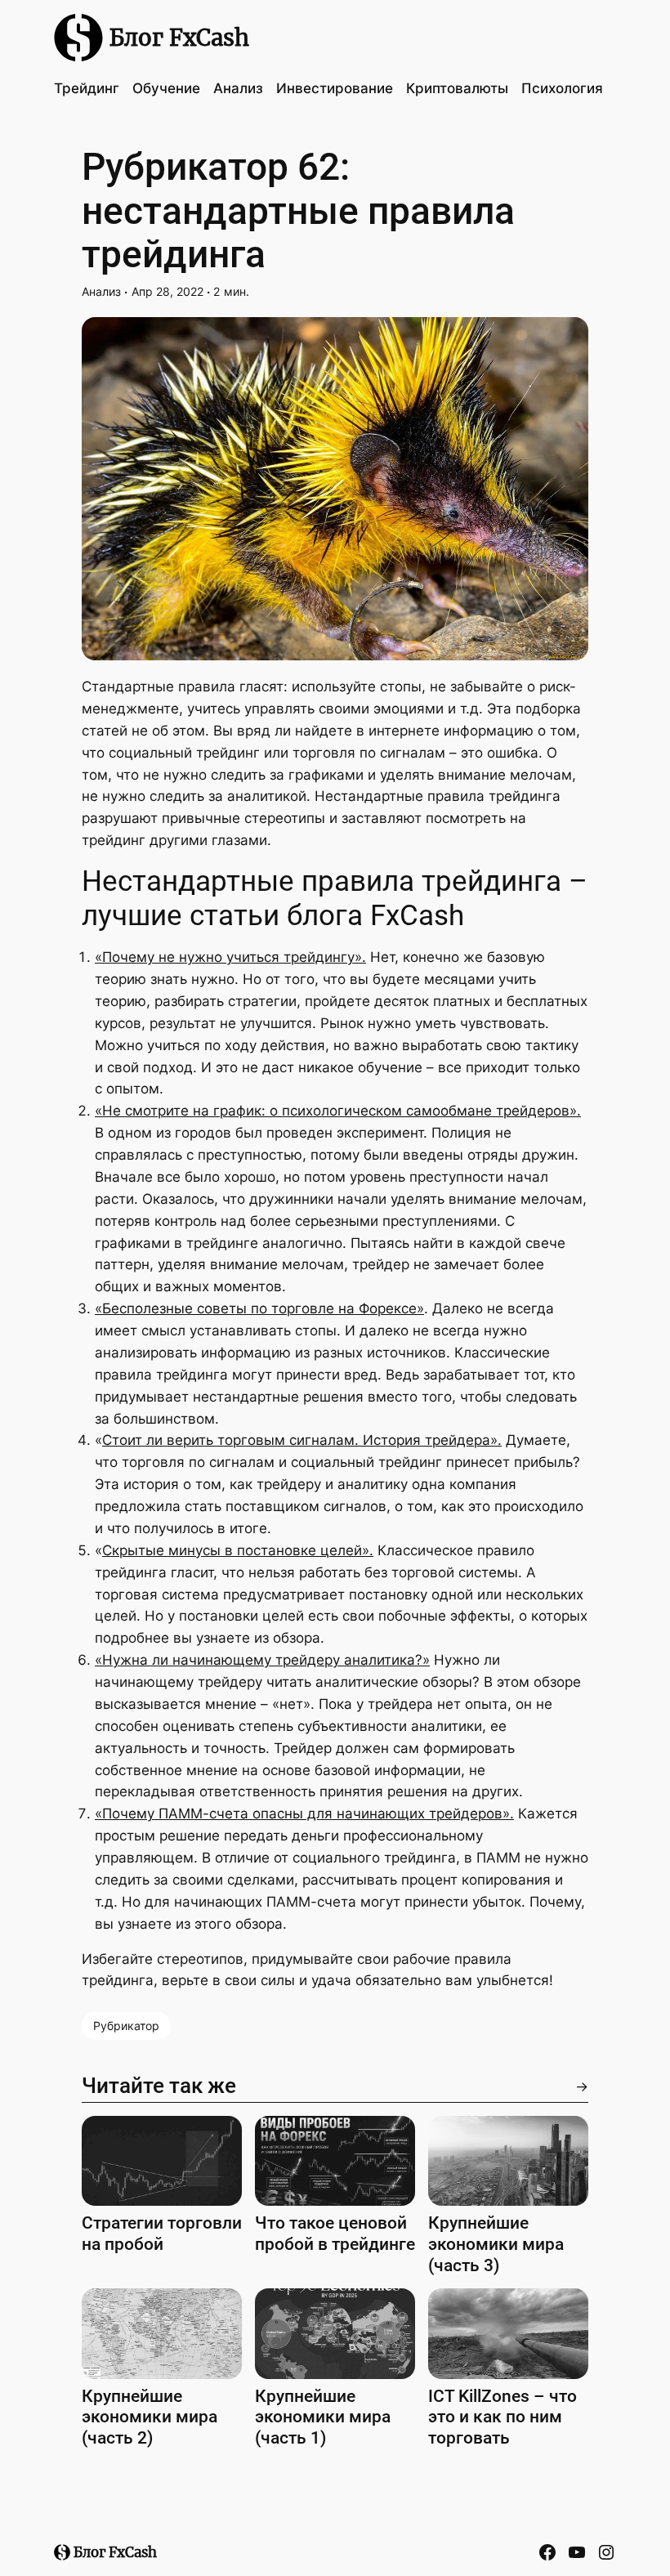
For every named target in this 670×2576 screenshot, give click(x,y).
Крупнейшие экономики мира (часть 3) (496, 2243)
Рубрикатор (126, 2026)
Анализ (101, 291)
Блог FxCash (179, 38)
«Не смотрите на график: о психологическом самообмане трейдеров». (338, 1111)
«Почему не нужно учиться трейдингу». (230, 957)
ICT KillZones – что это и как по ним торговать (502, 2417)
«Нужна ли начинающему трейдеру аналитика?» (262, 1660)
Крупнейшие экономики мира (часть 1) (323, 2417)
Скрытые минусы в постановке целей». (238, 1550)
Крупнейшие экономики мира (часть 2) (150, 2417)
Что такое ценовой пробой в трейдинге (335, 2233)
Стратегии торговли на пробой (162, 2233)
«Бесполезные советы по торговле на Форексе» (259, 1308)
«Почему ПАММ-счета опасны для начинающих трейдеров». (304, 1813)
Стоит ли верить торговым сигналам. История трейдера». (302, 1440)
